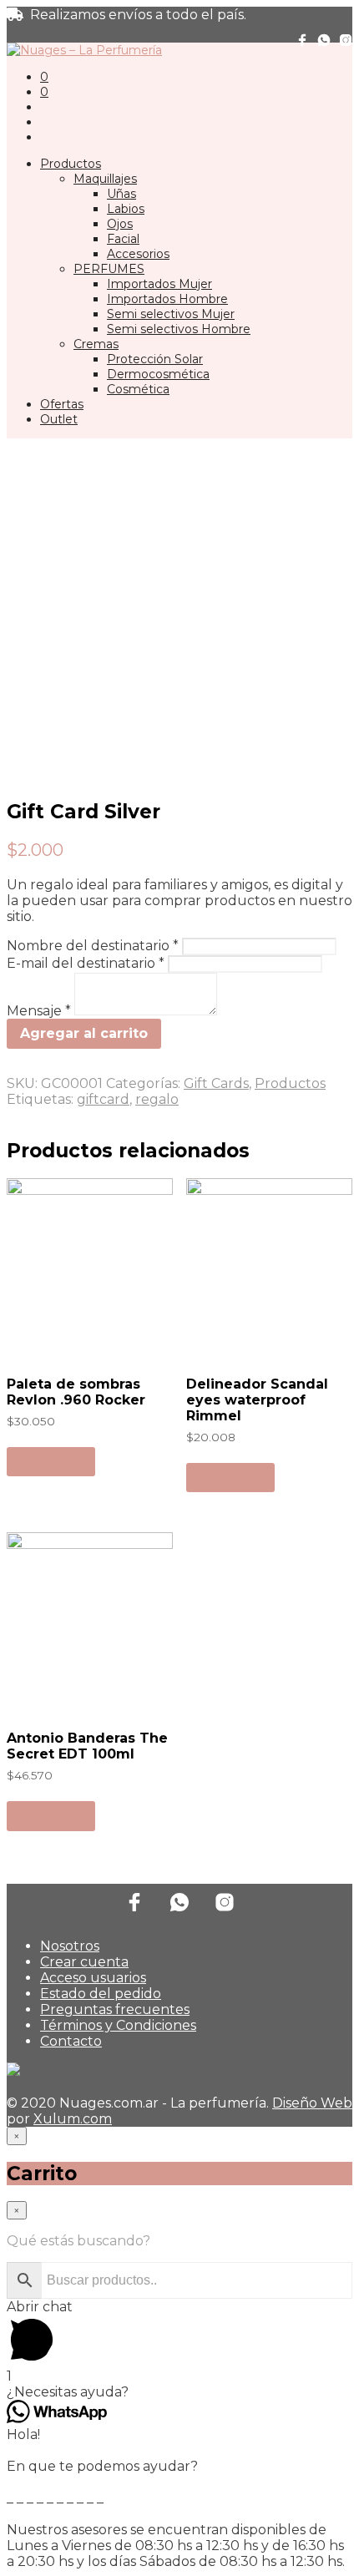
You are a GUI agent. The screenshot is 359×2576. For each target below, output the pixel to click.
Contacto (71, 2041)
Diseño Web (312, 2103)
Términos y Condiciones (118, 2025)
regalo (157, 1099)
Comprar (51, 1462)
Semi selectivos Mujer (171, 314)
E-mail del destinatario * (87, 963)
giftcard (103, 1099)
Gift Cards (216, 1083)
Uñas (121, 194)
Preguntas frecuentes (115, 2009)
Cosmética (138, 389)
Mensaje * (40, 1011)
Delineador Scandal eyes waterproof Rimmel (257, 1400)
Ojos (120, 224)
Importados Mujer (159, 284)
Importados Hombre (167, 299)
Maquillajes (105, 179)
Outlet (59, 419)
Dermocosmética (158, 374)
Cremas (96, 344)
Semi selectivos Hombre (179, 329)
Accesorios (138, 254)
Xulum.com (73, 2119)
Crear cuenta (84, 1962)
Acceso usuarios (93, 1978)
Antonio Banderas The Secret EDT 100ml (87, 1746)
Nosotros (70, 1946)
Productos (71, 164)
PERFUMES (109, 269)
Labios (126, 209)
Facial (123, 239)
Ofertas (62, 404)
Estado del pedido (101, 1994)
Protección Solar (155, 359)
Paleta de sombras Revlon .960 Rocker (76, 1392)
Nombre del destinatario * (94, 946)
